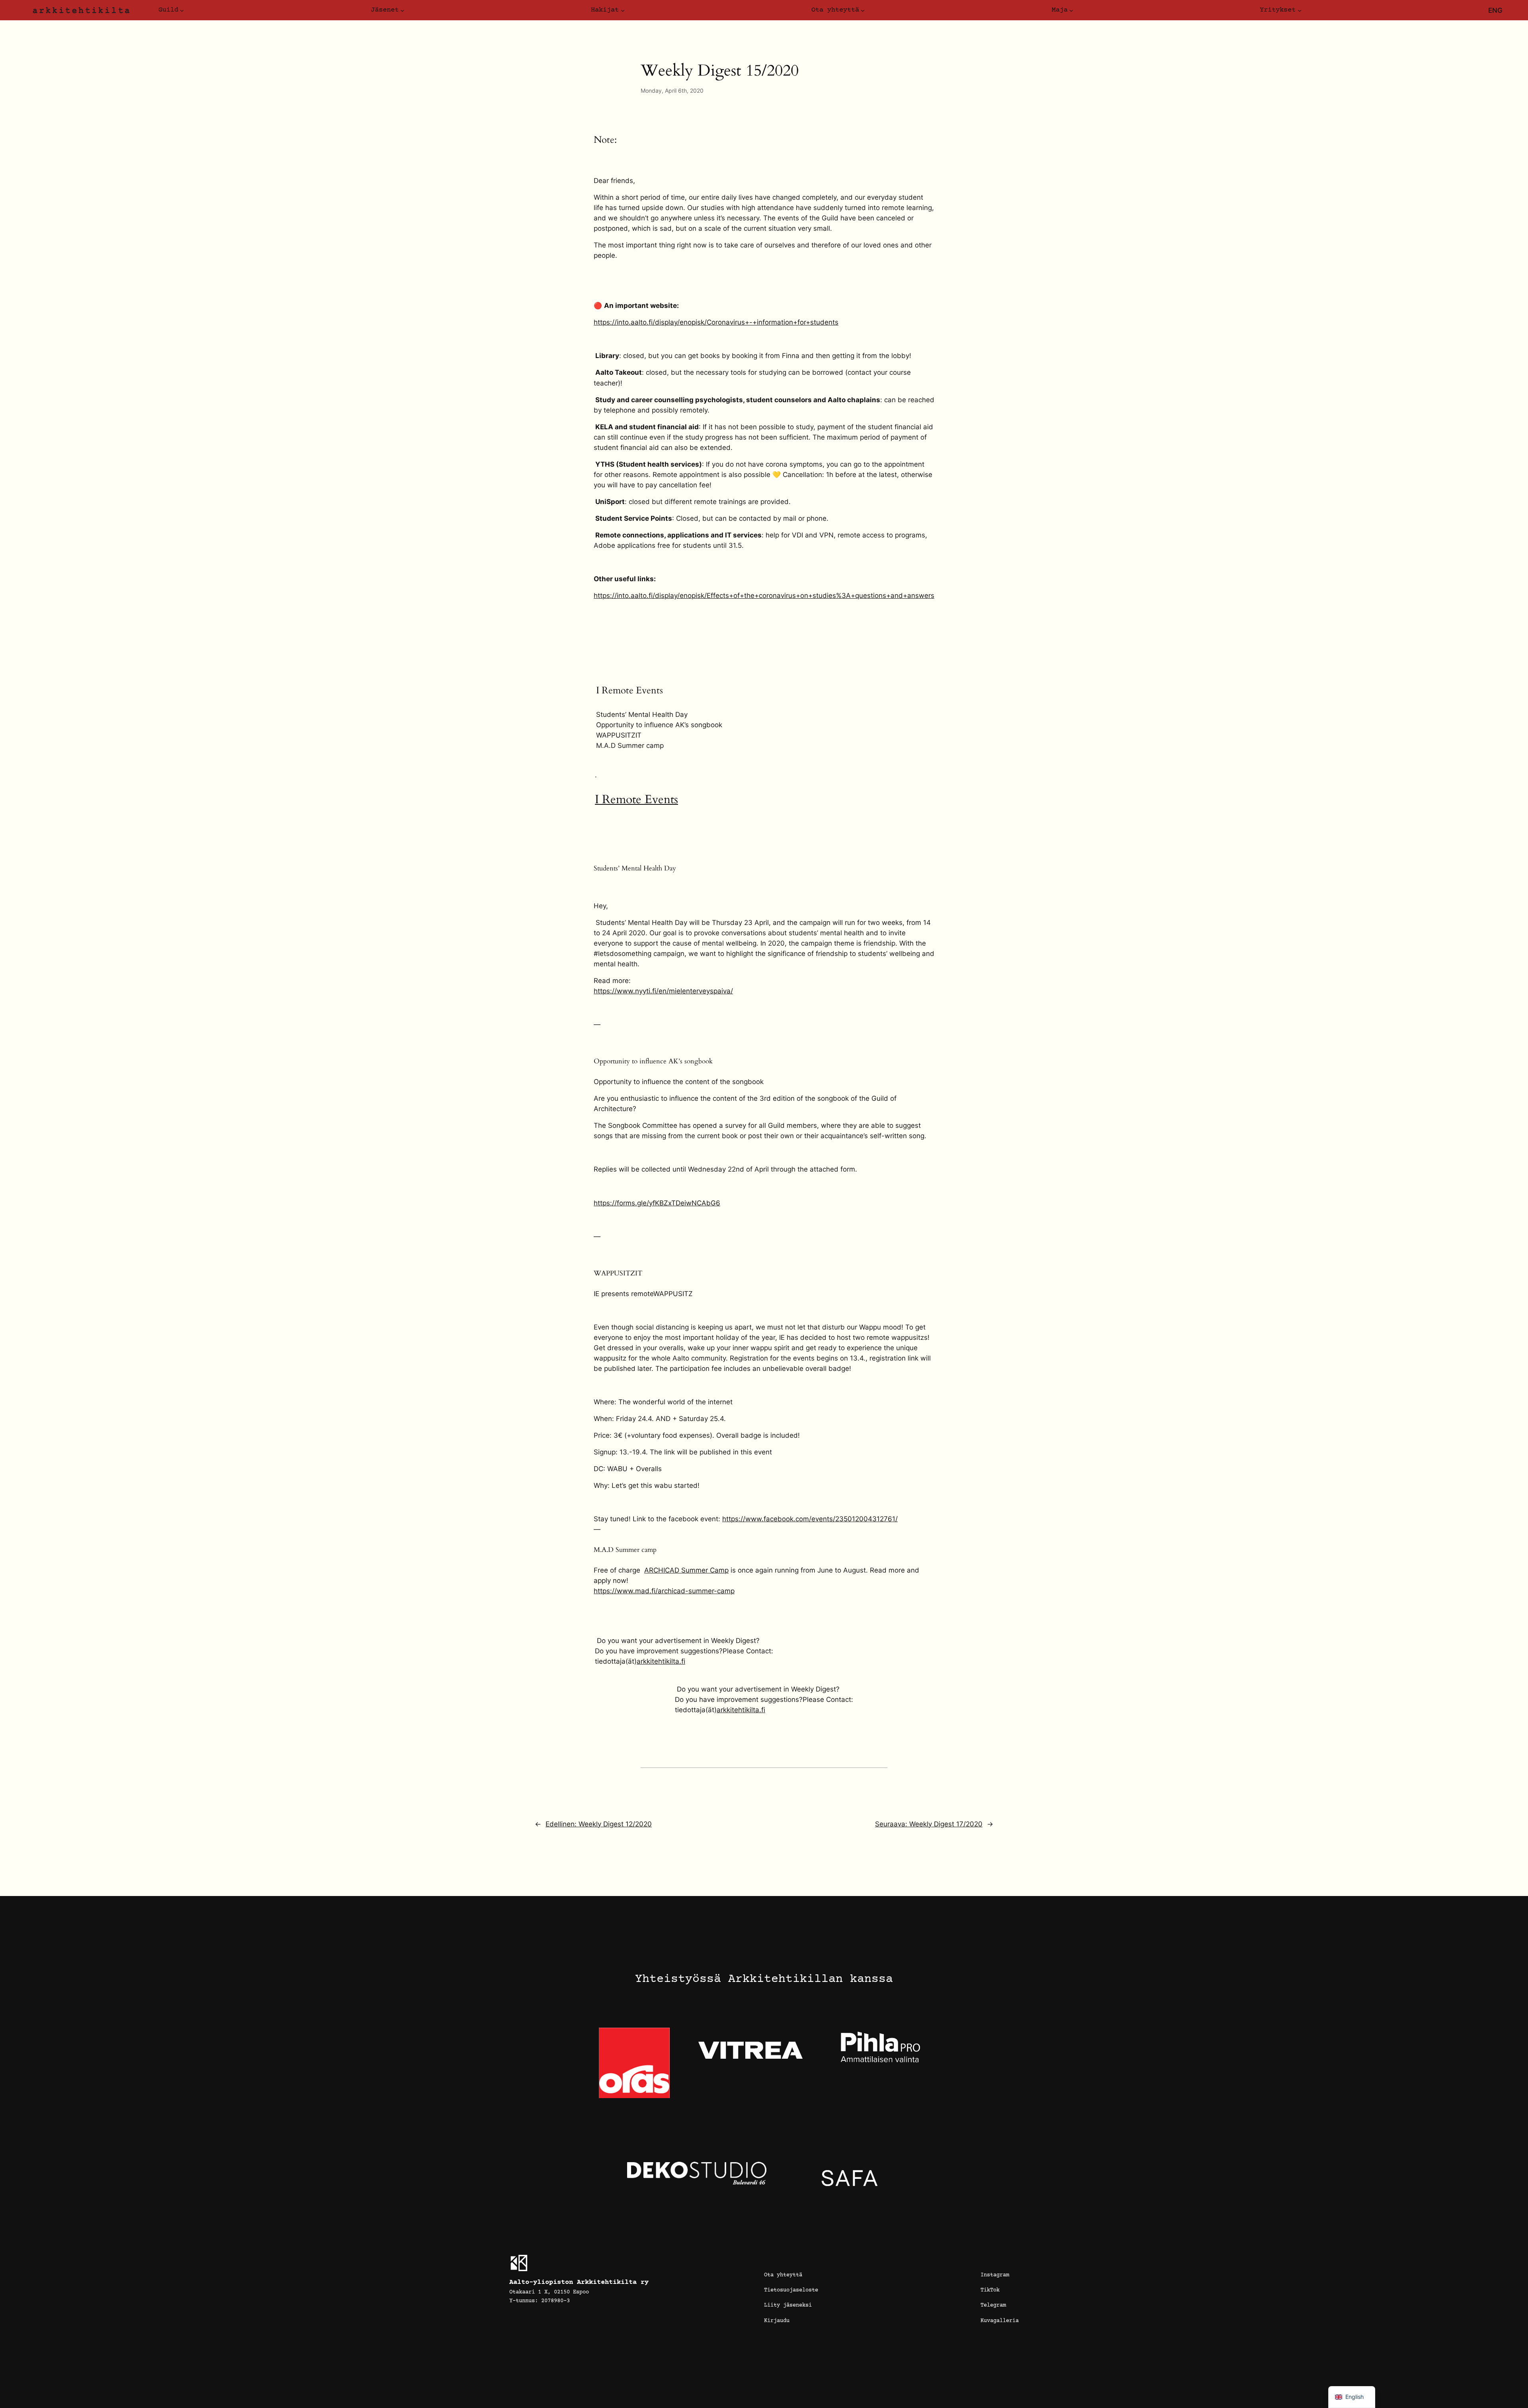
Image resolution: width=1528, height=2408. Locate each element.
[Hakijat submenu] (623, 10)
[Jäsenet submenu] (402, 10)
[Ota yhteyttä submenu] (863, 10)
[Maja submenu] (1071, 10)
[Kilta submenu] (182, 10)
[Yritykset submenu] (1300, 10)
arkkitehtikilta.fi (661, 1661)
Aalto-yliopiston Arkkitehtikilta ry (579, 2282)
